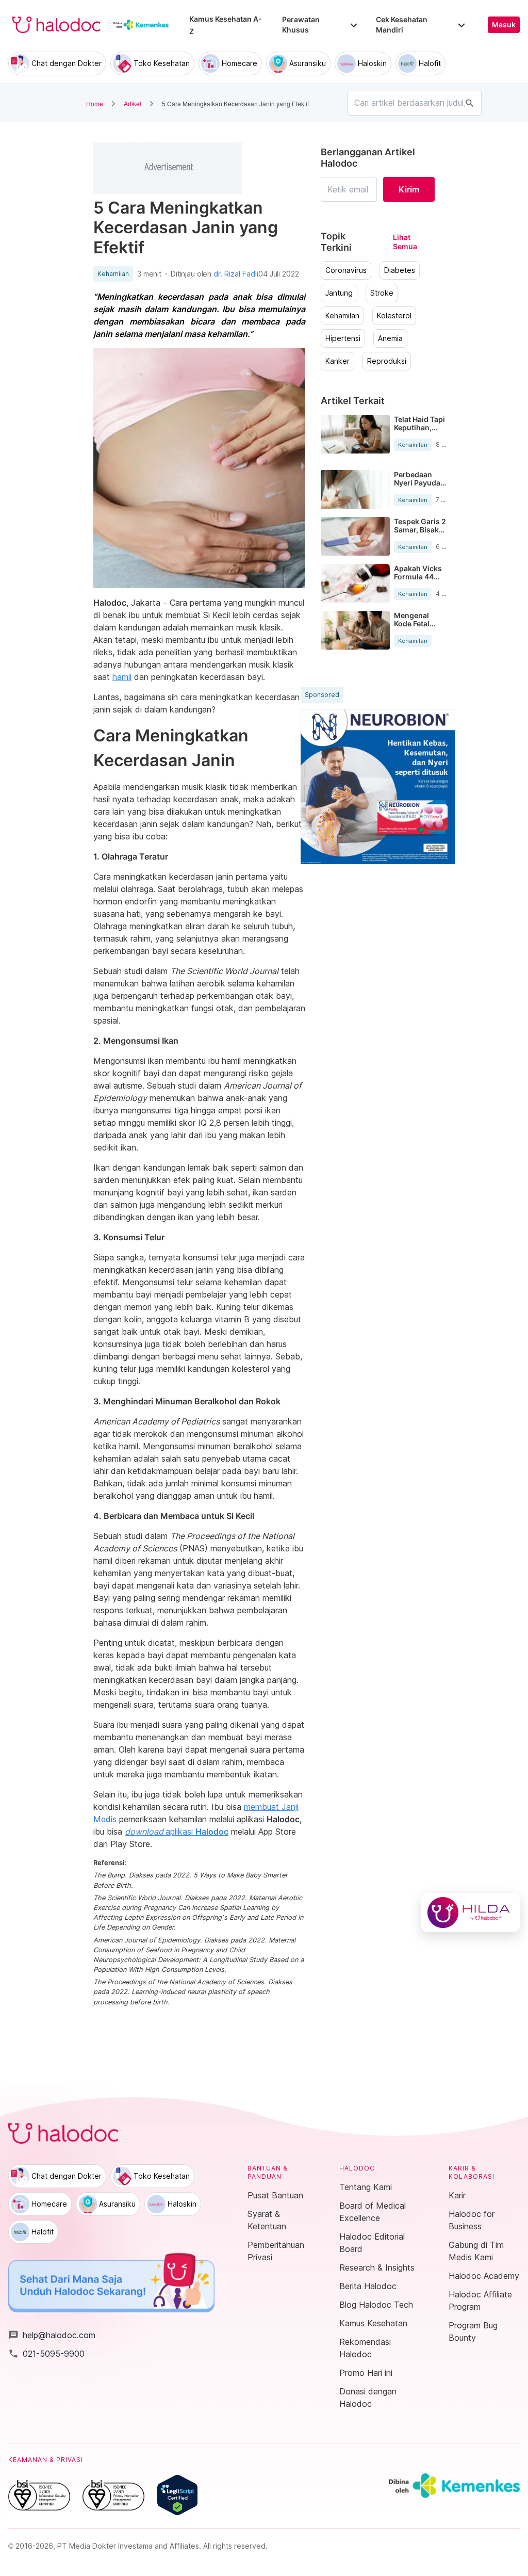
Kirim (409, 189)
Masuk (504, 25)
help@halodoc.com (52, 2335)
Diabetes (400, 270)
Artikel (133, 103)
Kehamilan (113, 274)
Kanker (337, 361)
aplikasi (177, 1832)
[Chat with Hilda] (471, 1913)
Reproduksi (387, 361)
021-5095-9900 (46, 2354)
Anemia (390, 338)
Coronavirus (346, 270)
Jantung (339, 293)
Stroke (382, 293)
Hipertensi (343, 338)
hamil (122, 677)
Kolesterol (394, 316)
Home (95, 103)
